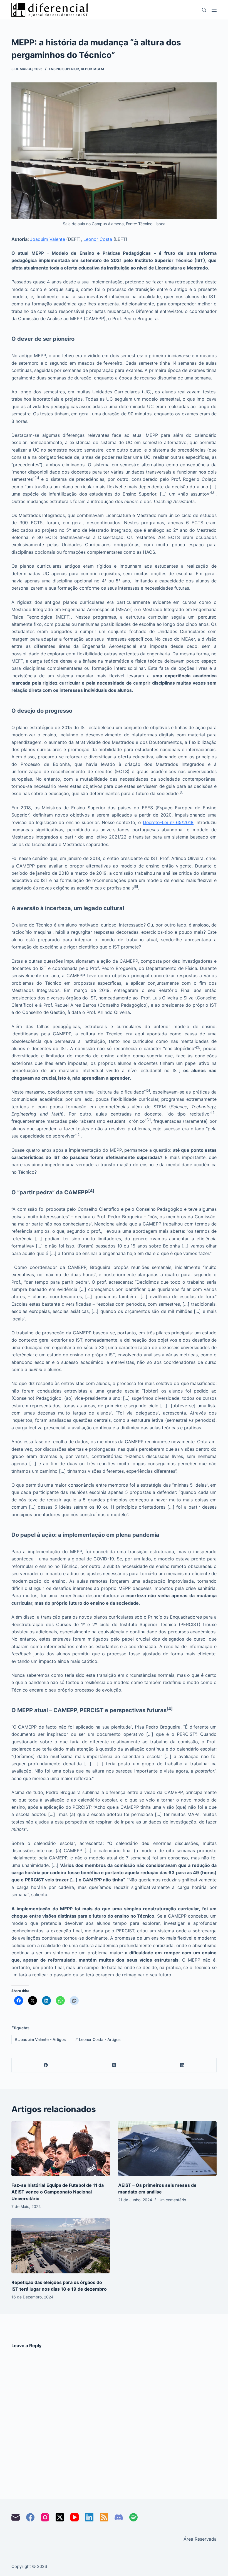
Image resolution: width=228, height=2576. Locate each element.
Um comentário (172, 2200)
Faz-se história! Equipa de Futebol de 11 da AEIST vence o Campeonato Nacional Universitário (58, 2192)
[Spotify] (133, 2517)
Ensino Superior (64, 69)
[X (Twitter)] (114, 2065)
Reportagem (92, 69)
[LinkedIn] (182, 2065)
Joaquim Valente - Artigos (40, 2039)
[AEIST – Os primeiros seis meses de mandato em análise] (167, 2149)
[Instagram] (45, 2517)
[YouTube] (75, 2517)
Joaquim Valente (48, 239)
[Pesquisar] (204, 10)
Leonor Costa (98, 239)
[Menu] (214, 10)
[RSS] (104, 2517)
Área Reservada (200, 2539)
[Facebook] (46, 2065)
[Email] (16, 2517)
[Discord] (119, 2517)
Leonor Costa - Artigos (98, 2039)
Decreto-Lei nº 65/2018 (168, 822)
